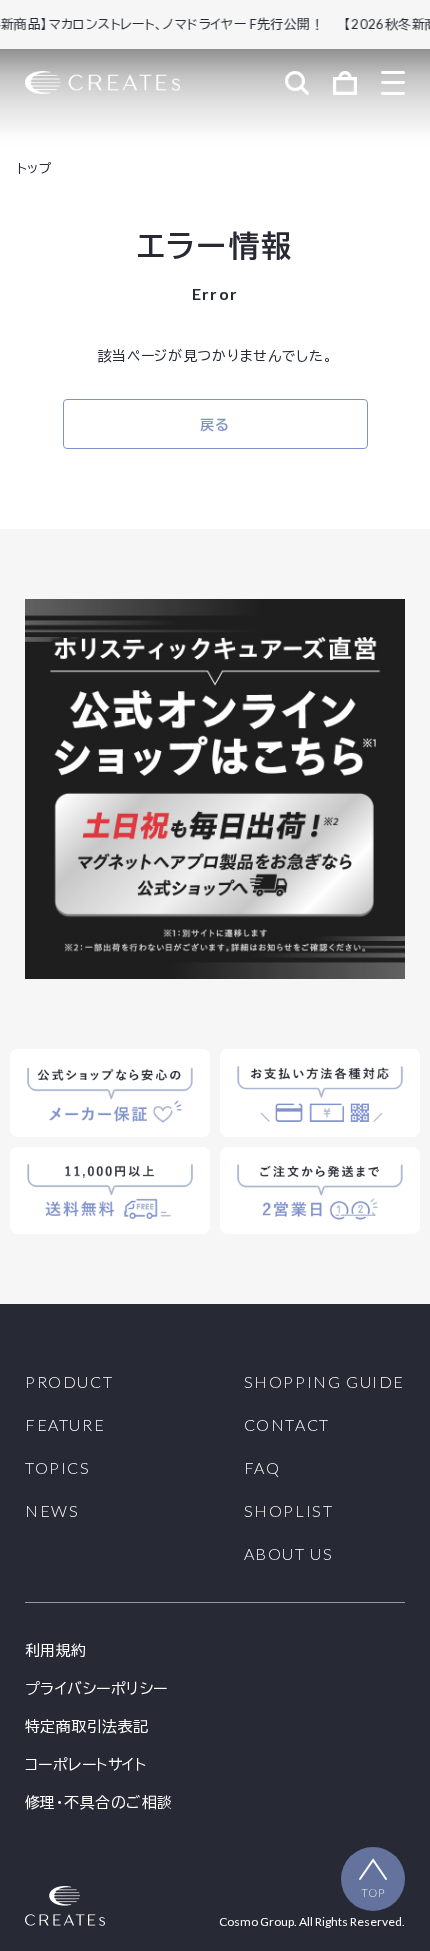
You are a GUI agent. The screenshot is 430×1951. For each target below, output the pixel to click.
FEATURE (65, 1425)
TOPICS (58, 1468)
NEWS (52, 1511)
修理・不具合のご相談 (99, 1802)
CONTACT (287, 1425)
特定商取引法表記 (87, 1726)
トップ (34, 168)
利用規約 (56, 1650)
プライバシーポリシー (96, 1688)
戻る (214, 424)
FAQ (262, 1468)
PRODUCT (69, 1382)
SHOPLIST (289, 1511)
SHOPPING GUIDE (324, 1382)
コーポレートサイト (85, 1764)
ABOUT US (289, 1554)
